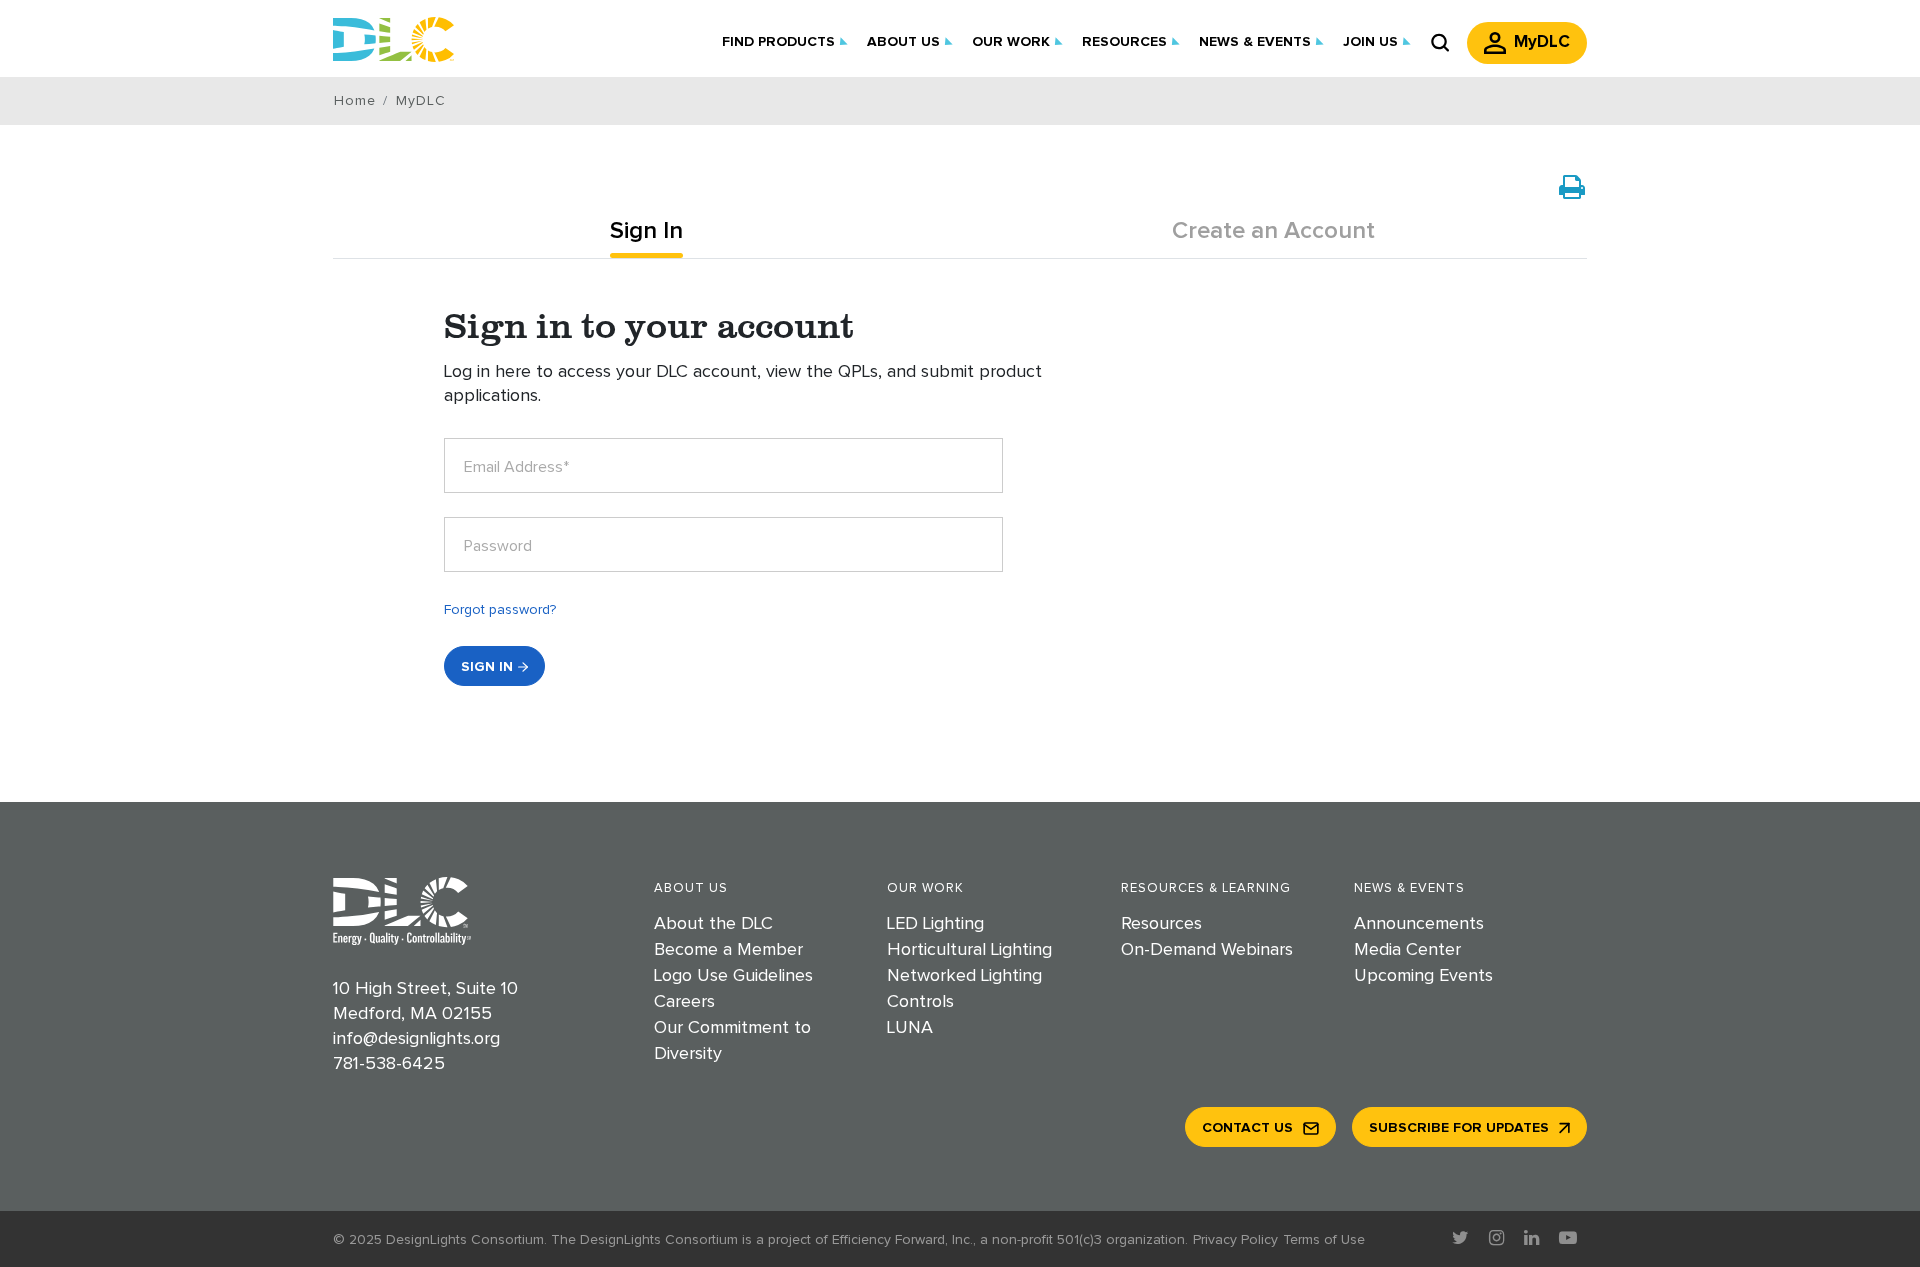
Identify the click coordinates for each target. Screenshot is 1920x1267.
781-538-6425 (389, 1064)
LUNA (910, 1028)
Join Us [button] (1370, 42)
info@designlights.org (416, 1039)
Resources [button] (1124, 42)
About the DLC (713, 924)
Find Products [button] (778, 42)
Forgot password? (500, 610)
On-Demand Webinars (1207, 950)
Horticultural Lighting (969, 950)
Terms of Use (1324, 1240)
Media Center (1407, 950)
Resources (1161, 924)
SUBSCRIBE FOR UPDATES (1459, 1128)
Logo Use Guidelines (733, 976)
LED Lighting (935, 924)
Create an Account (1273, 231)
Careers (684, 1002)
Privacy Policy (1235, 1240)
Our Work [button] (1011, 42)
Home (354, 101)
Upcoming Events (1423, 976)
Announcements (1419, 924)
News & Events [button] (1255, 42)
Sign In (646, 231)
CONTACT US (1247, 1128)
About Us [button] (903, 42)
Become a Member (728, 950)
